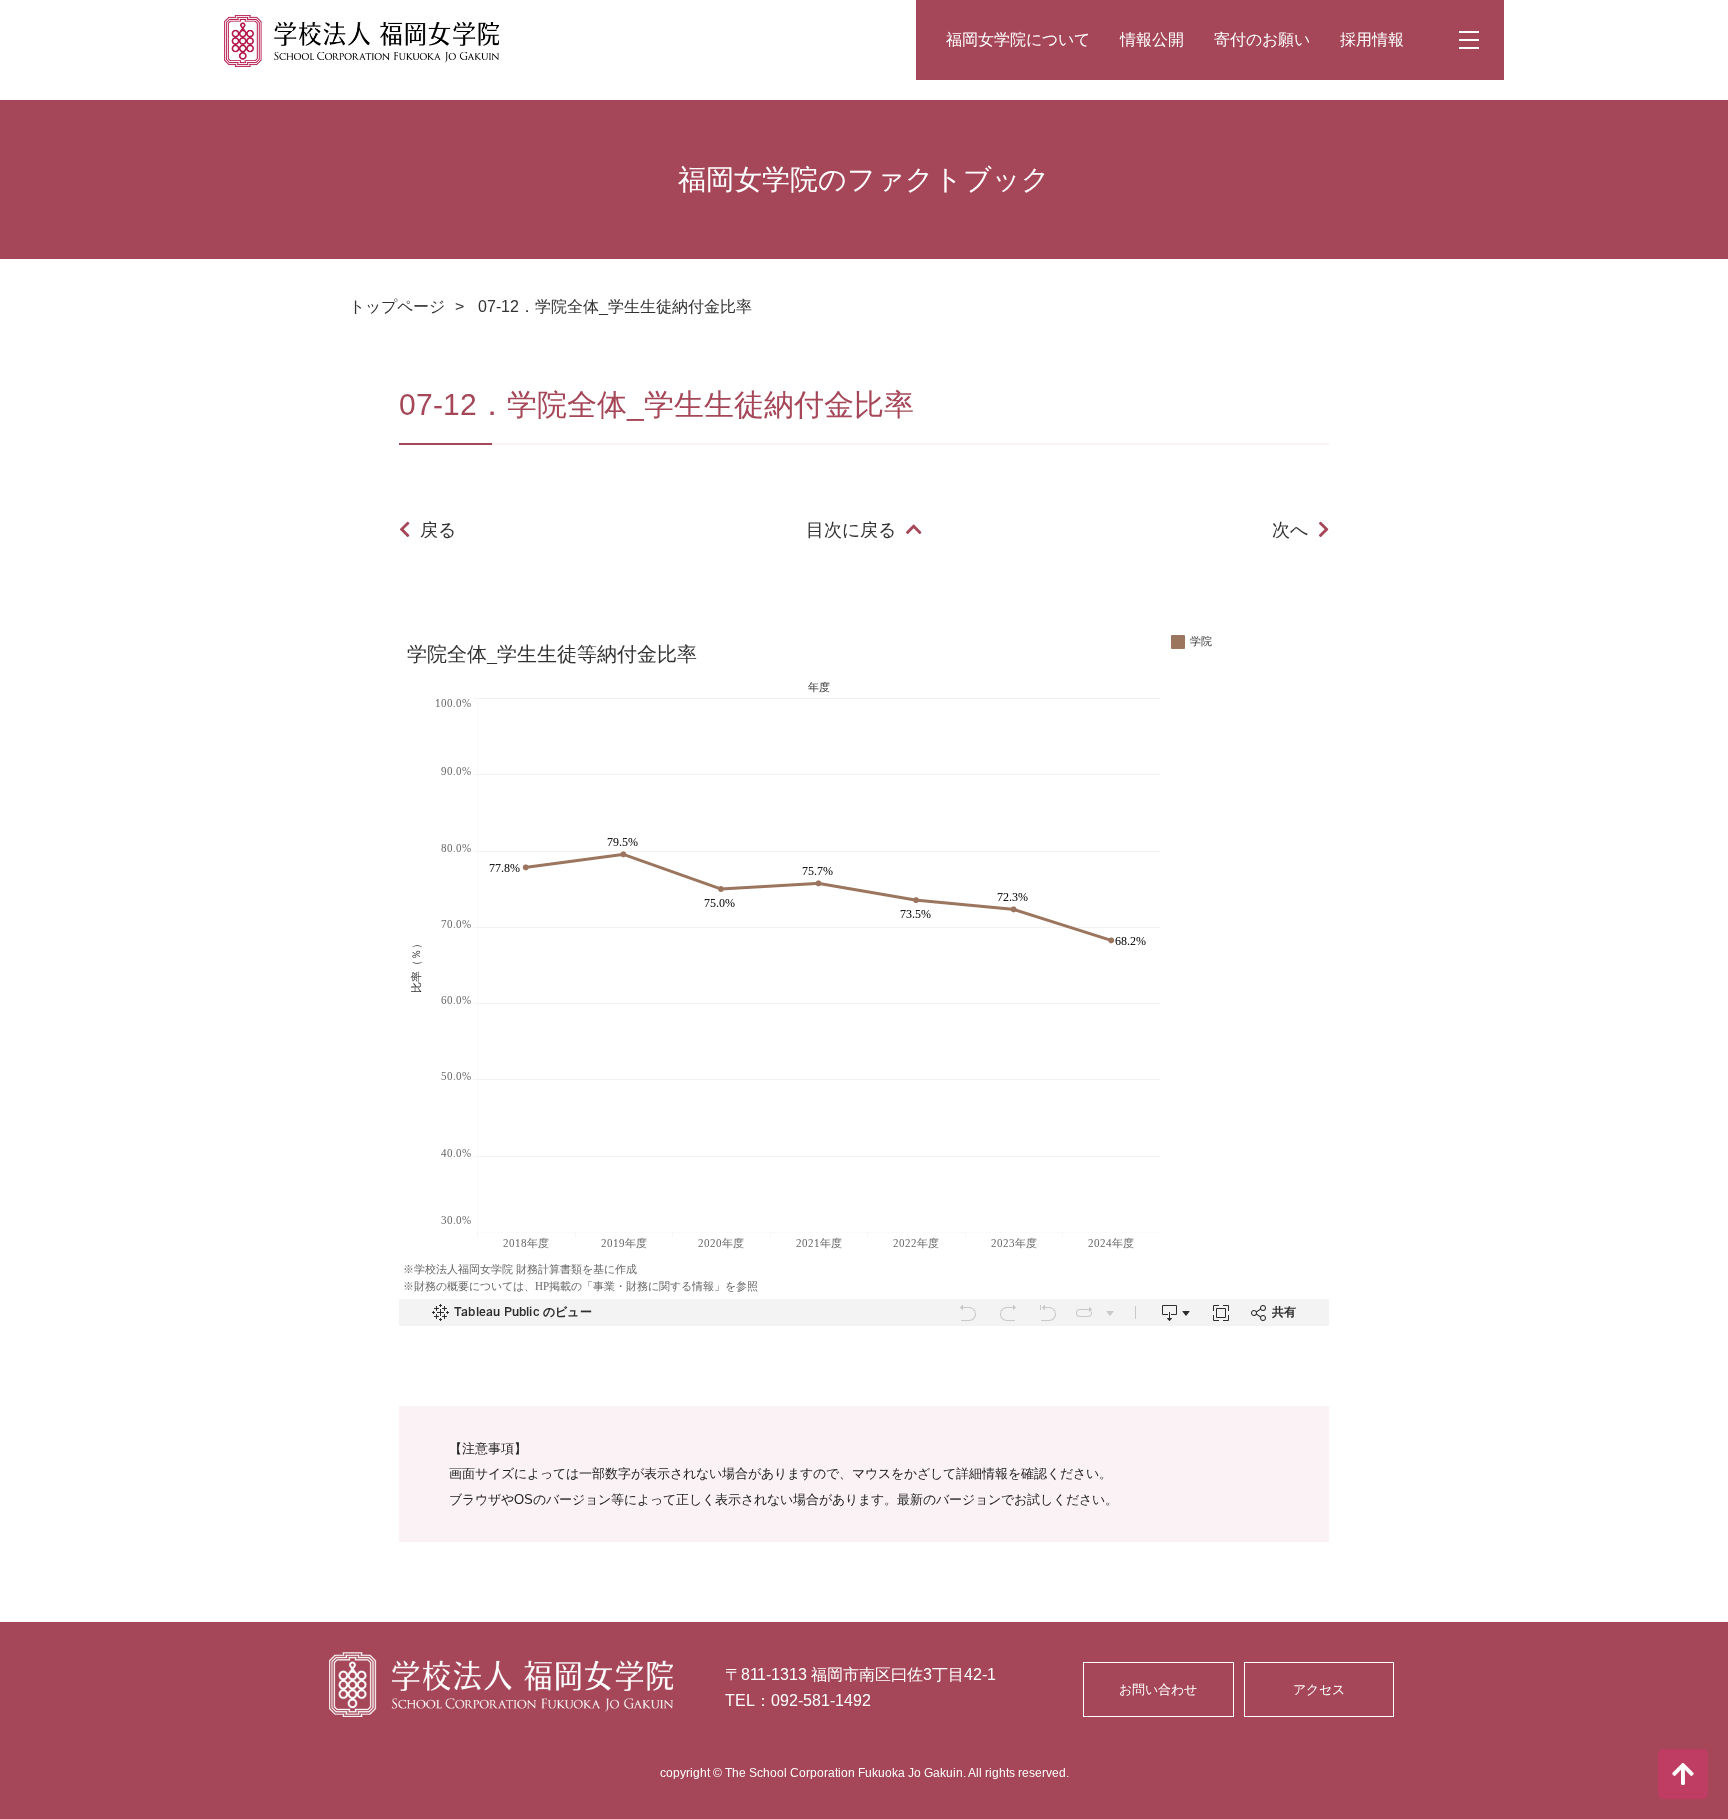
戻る (438, 530)
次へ (1290, 530)
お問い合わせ (1158, 1689)
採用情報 (1372, 39)
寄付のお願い (1262, 39)
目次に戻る (851, 530)
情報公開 (1152, 39)
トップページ (397, 306)
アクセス (1319, 1689)
